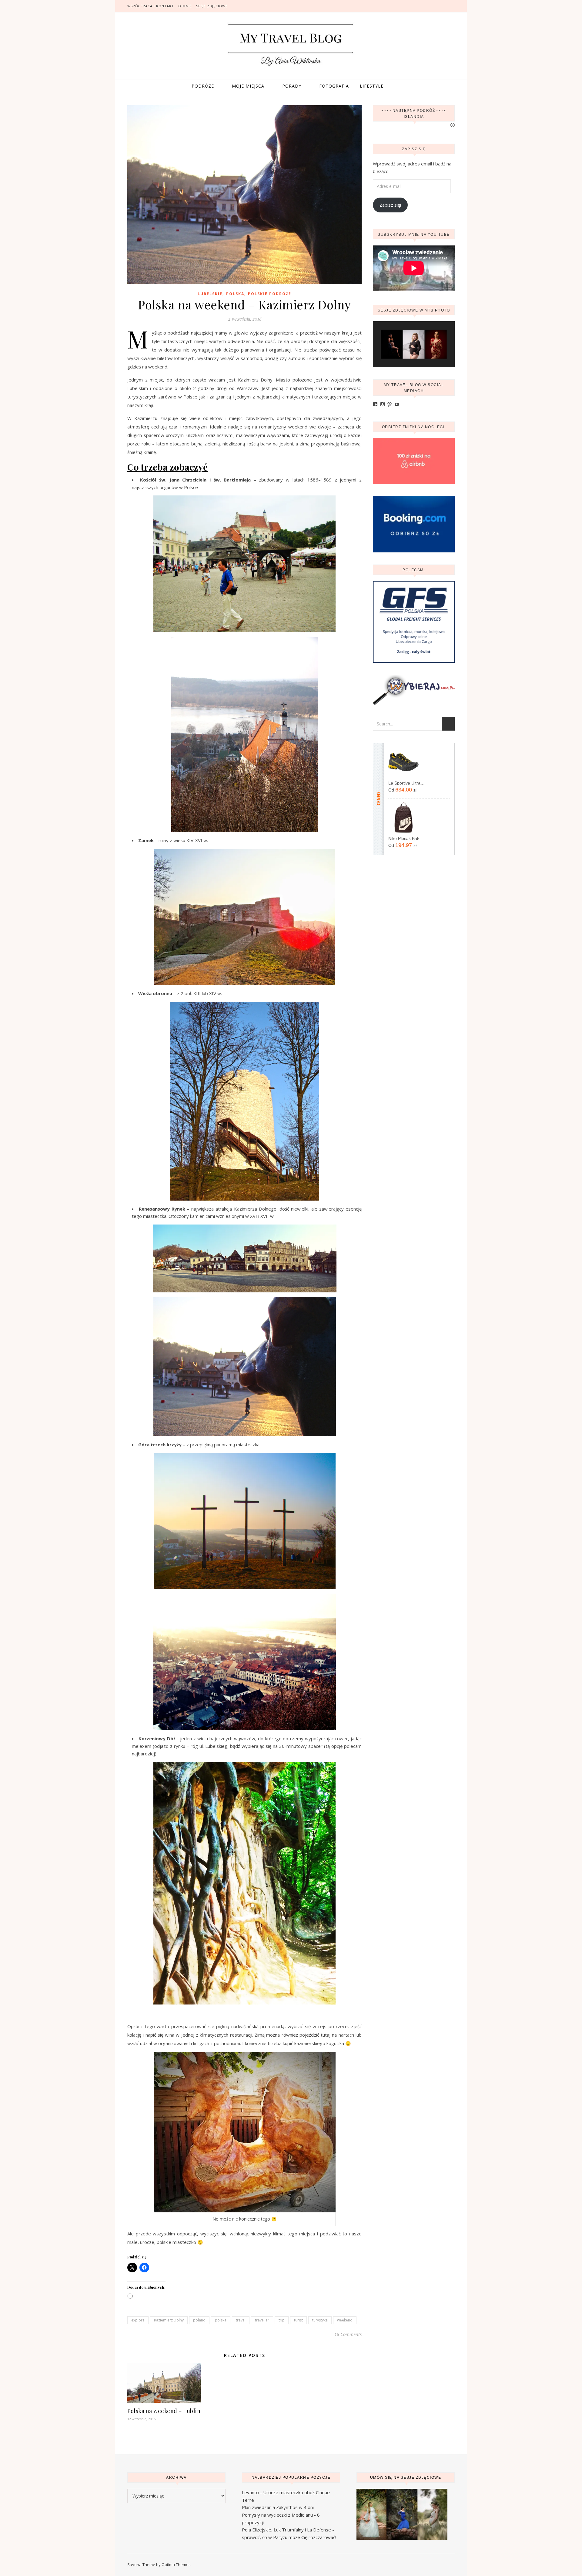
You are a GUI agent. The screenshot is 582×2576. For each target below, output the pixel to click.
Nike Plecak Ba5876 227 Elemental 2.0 (407, 838)
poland (199, 2320)
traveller (262, 2320)
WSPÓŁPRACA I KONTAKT (151, 6)
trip (282, 2320)
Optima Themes (176, 2564)
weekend (345, 2320)
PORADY (292, 86)
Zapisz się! (390, 205)
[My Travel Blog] (291, 45)
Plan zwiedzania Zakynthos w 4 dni (278, 2507)
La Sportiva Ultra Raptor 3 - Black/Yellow (407, 783)
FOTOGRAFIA (334, 86)
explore (138, 2320)
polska (221, 2320)
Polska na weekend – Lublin (164, 2411)
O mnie (185, 6)
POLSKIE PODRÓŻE (270, 294)
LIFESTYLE (372, 86)
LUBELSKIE (210, 294)
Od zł (402, 790)
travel (241, 2320)
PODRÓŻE (203, 86)
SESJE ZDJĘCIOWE (212, 6)
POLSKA (235, 294)
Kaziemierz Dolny (169, 2320)
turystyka (320, 2320)
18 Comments (348, 2334)
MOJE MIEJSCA (248, 86)
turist (298, 2320)
